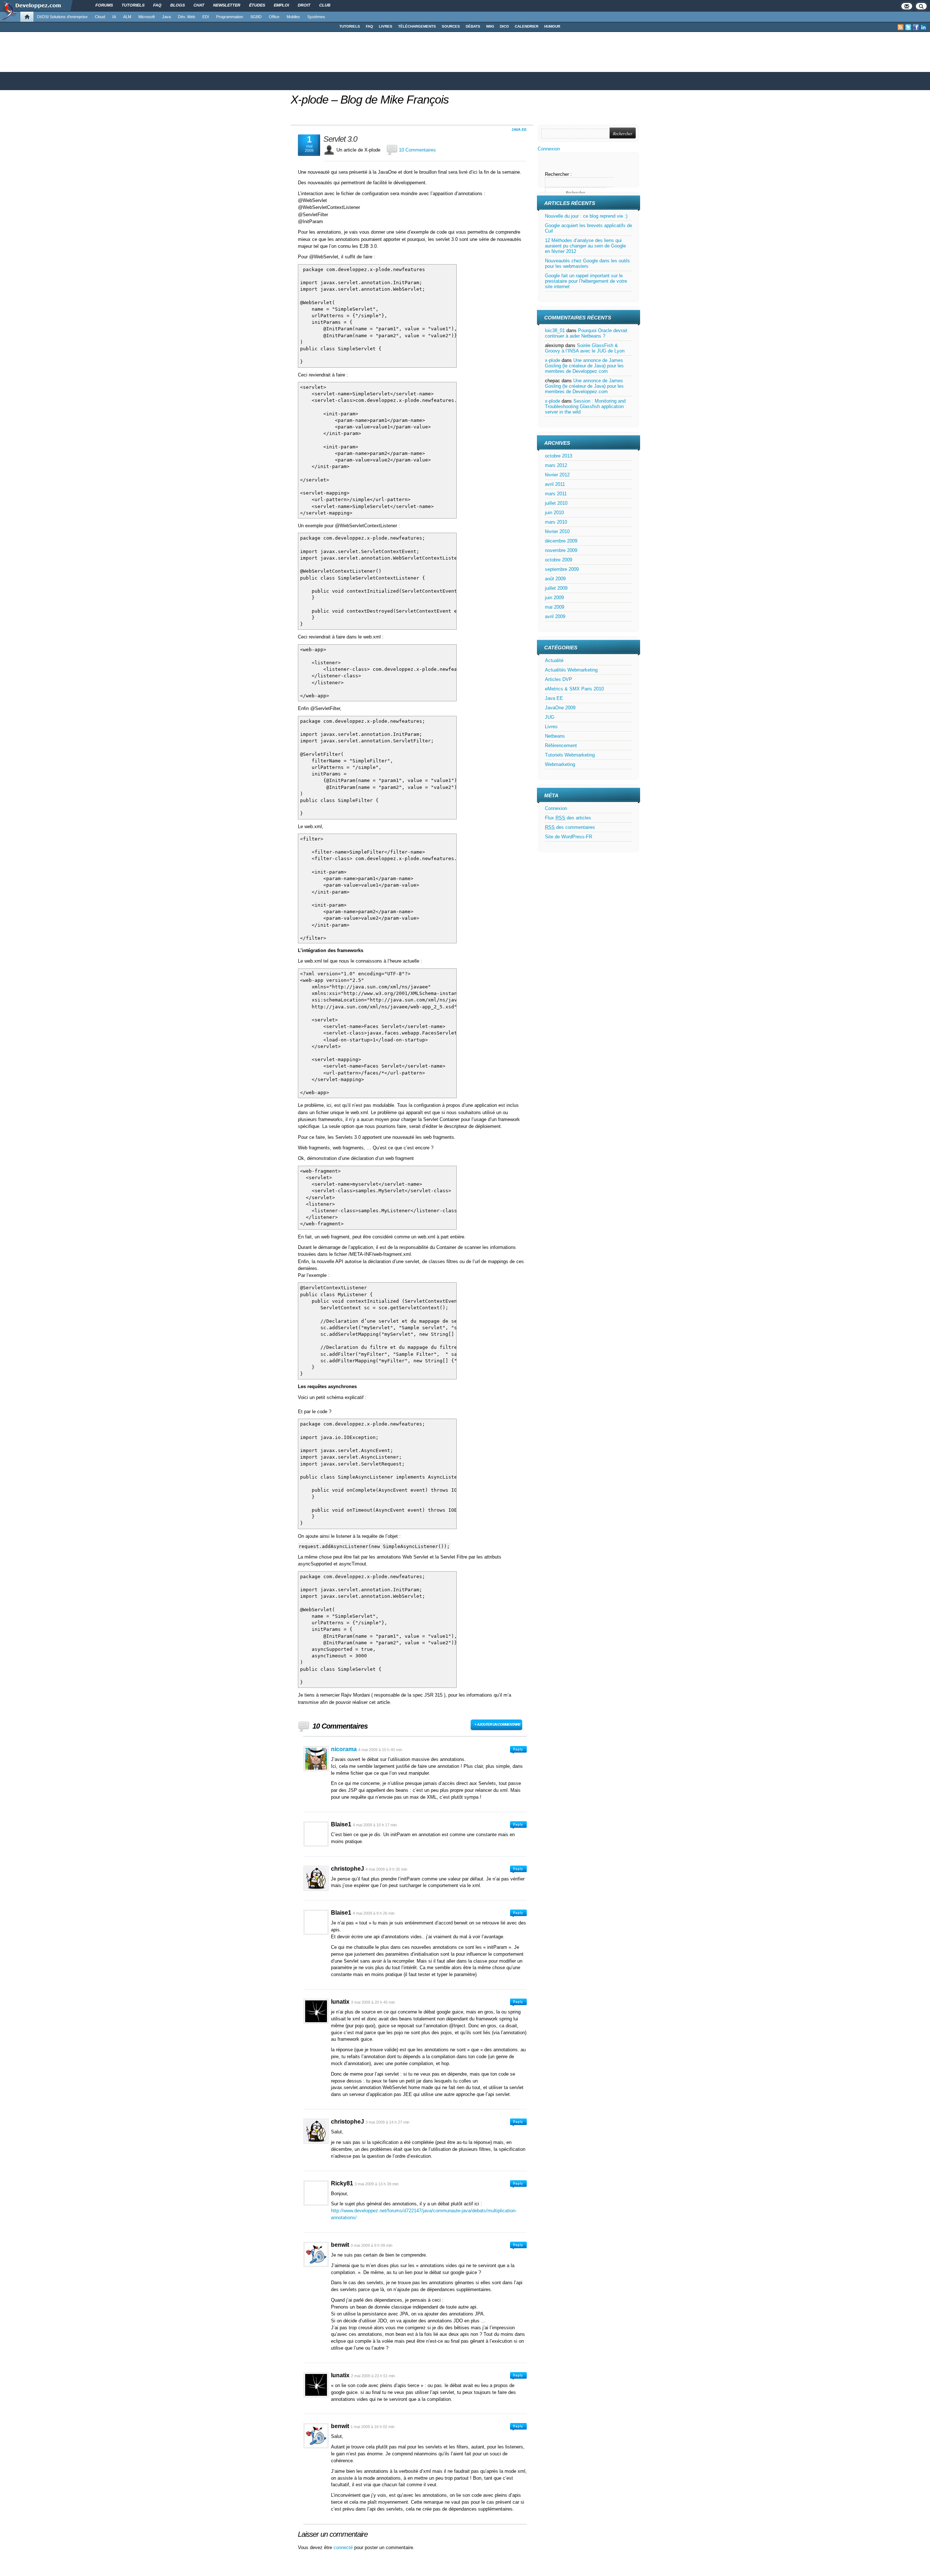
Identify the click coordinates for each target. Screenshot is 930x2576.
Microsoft (147, 17)
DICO (504, 26)
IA (114, 17)
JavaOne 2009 (560, 708)
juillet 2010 (556, 503)
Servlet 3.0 (340, 139)
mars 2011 (556, 494)
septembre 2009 (562, 569)
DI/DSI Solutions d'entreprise (62, 17)
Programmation (230, 17)
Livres (551, 727)
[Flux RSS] (901, 27)
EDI (206, 17)
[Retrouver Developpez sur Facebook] (916, 27)
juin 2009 (554, 598)
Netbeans (555, 736)
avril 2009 (555, 616)
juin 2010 (554, 513)
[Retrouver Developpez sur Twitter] (908, 27)
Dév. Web (187, 17)
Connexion (549, 149)
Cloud (100, 17)
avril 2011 (555, 484)
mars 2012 (556, 465)
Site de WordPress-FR (569, 837)
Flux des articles (568, 818)
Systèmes (316, 17)
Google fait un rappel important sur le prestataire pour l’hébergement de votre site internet (586, 281)
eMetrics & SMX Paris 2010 (574, 689)
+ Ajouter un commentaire (498, 1724)
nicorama (344, 1749)
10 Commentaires (417, 150)
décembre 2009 (561, 541)
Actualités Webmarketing (571, 670)
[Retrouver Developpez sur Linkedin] (923, 27)
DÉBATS (473, 26)
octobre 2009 (559, 560)
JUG (550, 717)
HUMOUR (552, 26)
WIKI (490, 26)
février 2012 (557, 475)
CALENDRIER (527, 26)
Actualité (554, 660)
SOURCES (451, 26)
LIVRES (386, 26)
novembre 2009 (561, 550)
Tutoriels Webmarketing (570, 755)
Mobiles (293, 17)
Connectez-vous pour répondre (518, 1750)
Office (274, 17)
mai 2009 (555, 607)
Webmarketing (560, 764)
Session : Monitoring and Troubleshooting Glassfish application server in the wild (585, 406)
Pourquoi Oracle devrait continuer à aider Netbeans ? (586, 333)
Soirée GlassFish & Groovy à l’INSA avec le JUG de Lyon (585, 348)
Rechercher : (558, 174)
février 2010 (557, 531)
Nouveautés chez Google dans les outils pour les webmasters (587, 263)
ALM (127, 17)
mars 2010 (556, 522)
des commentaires (570, 827)
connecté (344, 2547)
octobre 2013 (559, 456)
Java (166, 17)
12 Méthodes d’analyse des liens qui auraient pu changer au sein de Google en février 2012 (585, 246)
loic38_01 (555, 330)
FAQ (369, 26)
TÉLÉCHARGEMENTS (417, 26)
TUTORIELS (350, 26)
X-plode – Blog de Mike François (370, 100)
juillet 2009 (556, 588)
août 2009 (555, 579)
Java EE (519, 130)
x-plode (553, 360)
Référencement (561, 745)
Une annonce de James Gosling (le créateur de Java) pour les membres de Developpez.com (584, 366)
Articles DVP (559, 679)
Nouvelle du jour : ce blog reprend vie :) (586, 216)
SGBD (256, 17)
